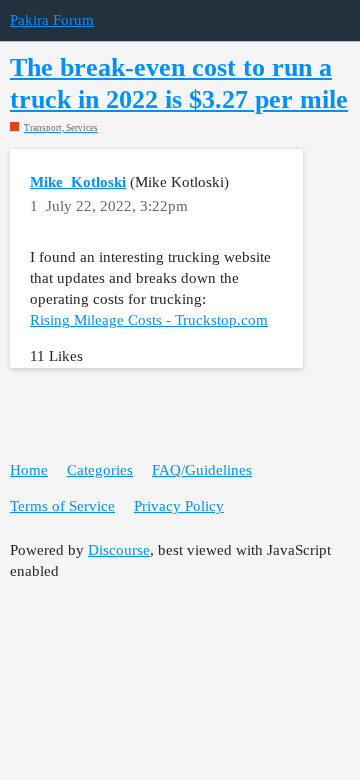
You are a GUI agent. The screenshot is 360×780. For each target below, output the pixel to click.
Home (29, 470)
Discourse (119, 550)
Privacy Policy (179, 506)
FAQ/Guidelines (202, 470)
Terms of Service (62, 506)
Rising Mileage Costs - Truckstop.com (149, 320)
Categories (100, 470)
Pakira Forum (52, 20)
